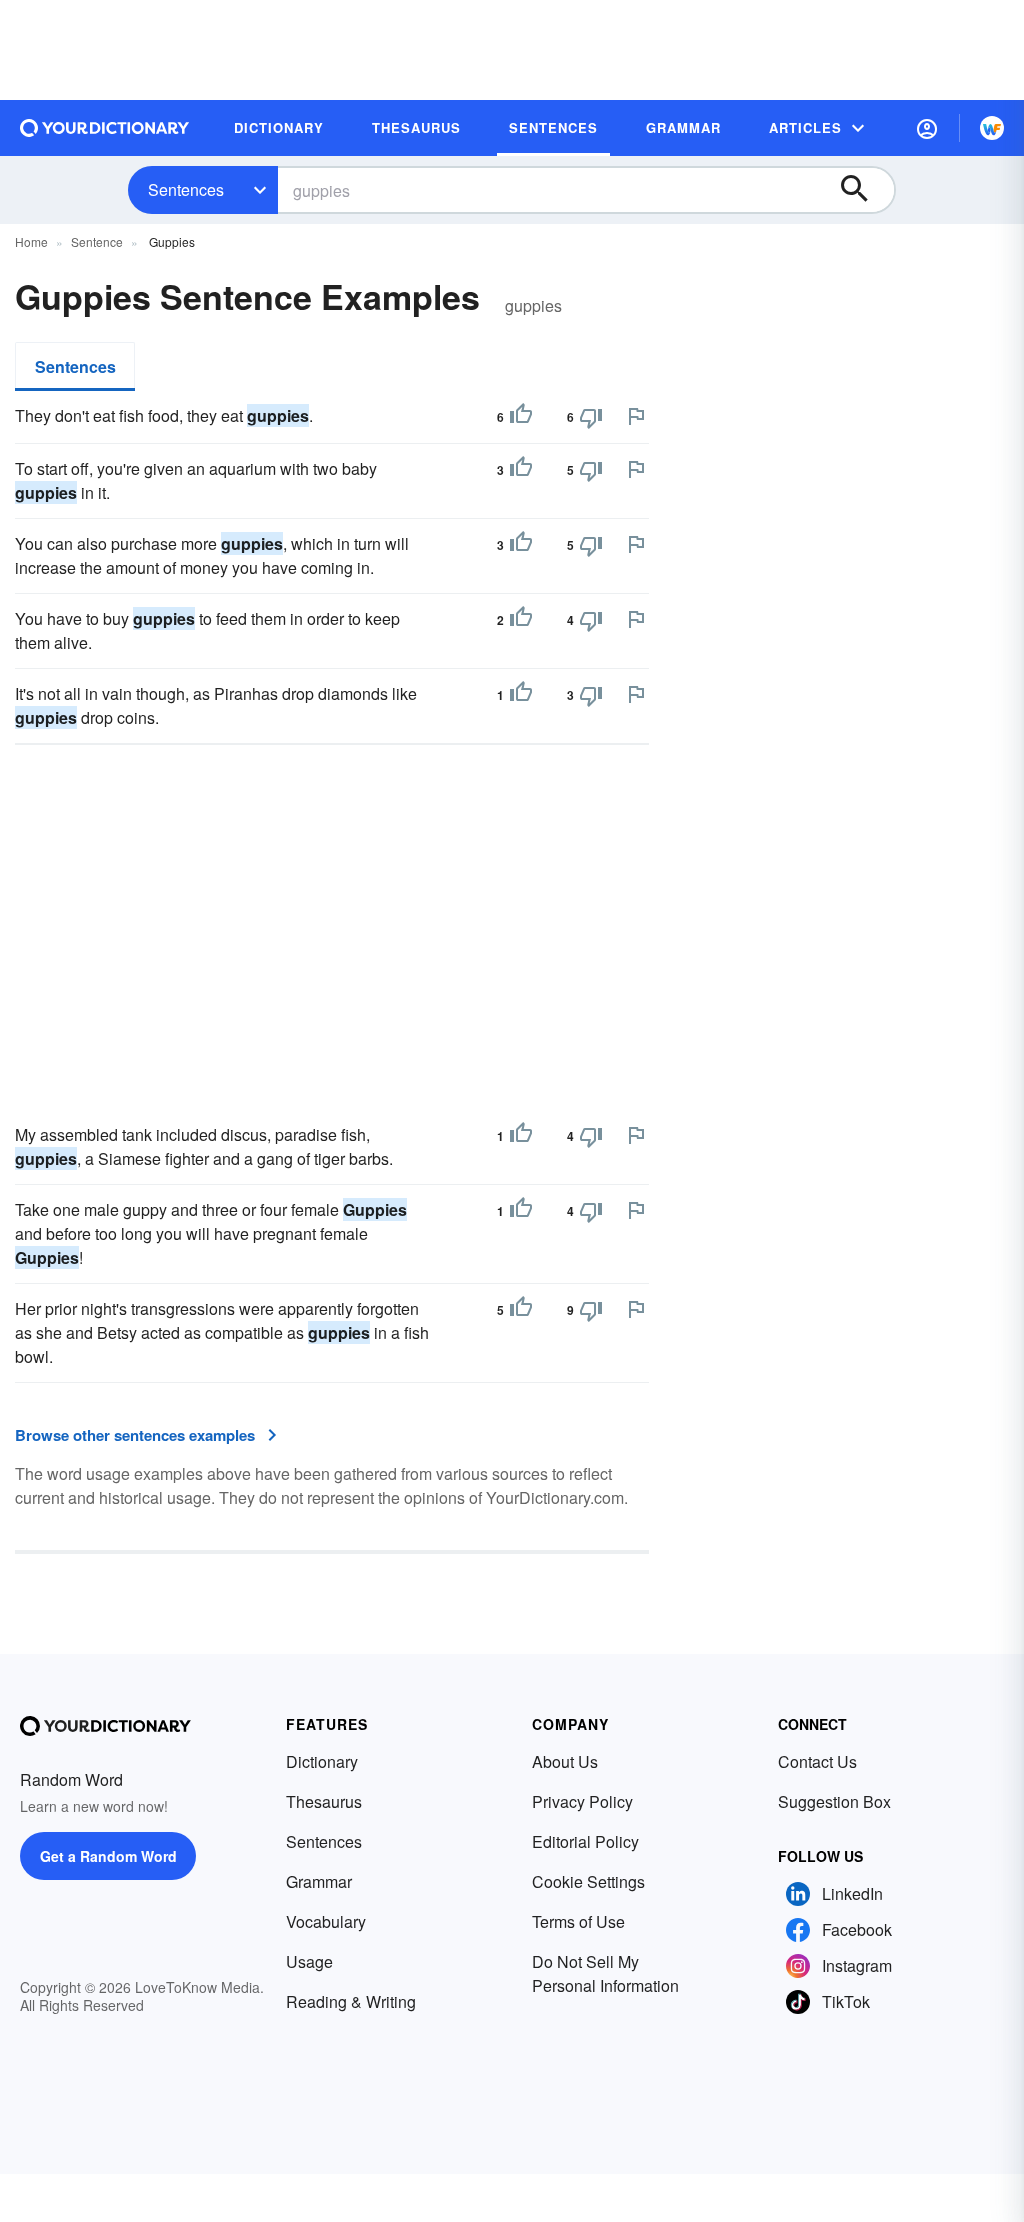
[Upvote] (521, 417)
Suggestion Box (834, 1801)
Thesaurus (324, 1801)
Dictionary (322, 1761)
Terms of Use (578, 1921)
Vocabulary (326, 1921)
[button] (927, 128)
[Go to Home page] (105, 128)
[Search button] (864, 190)
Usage (309, 1961)
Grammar (319, 1881)
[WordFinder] (992, 128)
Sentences (186, 189)
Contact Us (817, 1761)
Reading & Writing (351, 2001)
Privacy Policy (582, 1801)
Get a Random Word (108, 1856)
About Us (565, 1761)
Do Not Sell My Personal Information (605, 1973)
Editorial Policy (585, 1841)
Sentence (97, 241)
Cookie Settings (588, 1881)
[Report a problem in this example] (636, 416)
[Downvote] (591, 417)
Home (31, 241)
